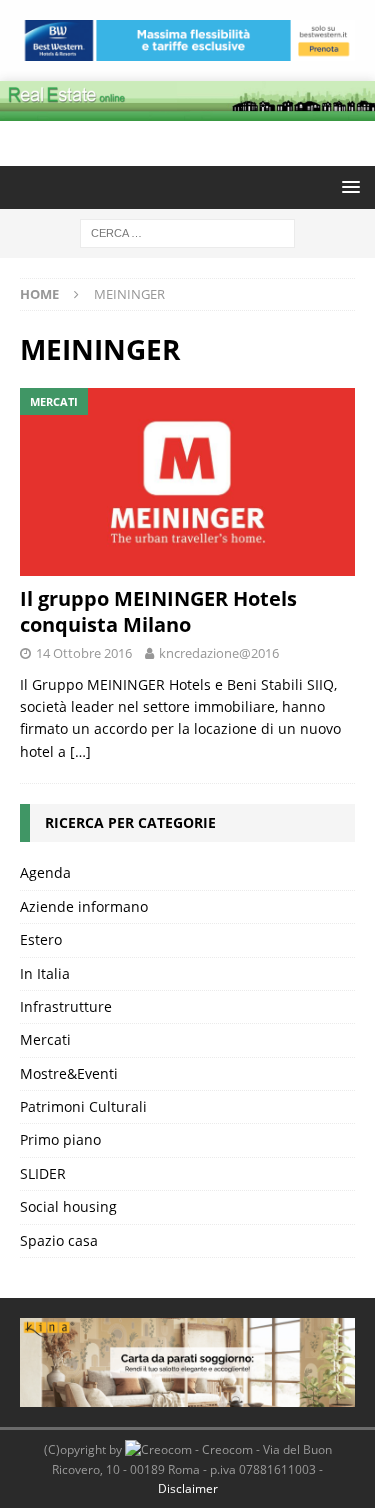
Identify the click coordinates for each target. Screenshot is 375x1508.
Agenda (45, 872)
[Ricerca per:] (187, 232)
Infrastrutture (66, 1006)
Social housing (68, 1206)
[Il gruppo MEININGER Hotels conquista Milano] (187, 482)
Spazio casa (59, 1240)
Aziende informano (84, 906)
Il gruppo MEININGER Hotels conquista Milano (158, 611)
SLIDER (43, 1173)
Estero (41, 939)
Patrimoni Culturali (83, 1106)
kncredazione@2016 (219, 653)
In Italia (45, 973)
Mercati (45, 1039)
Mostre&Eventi (69, 1073)
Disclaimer (188, 1488)
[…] (80, 751)
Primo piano (60, 1139)
